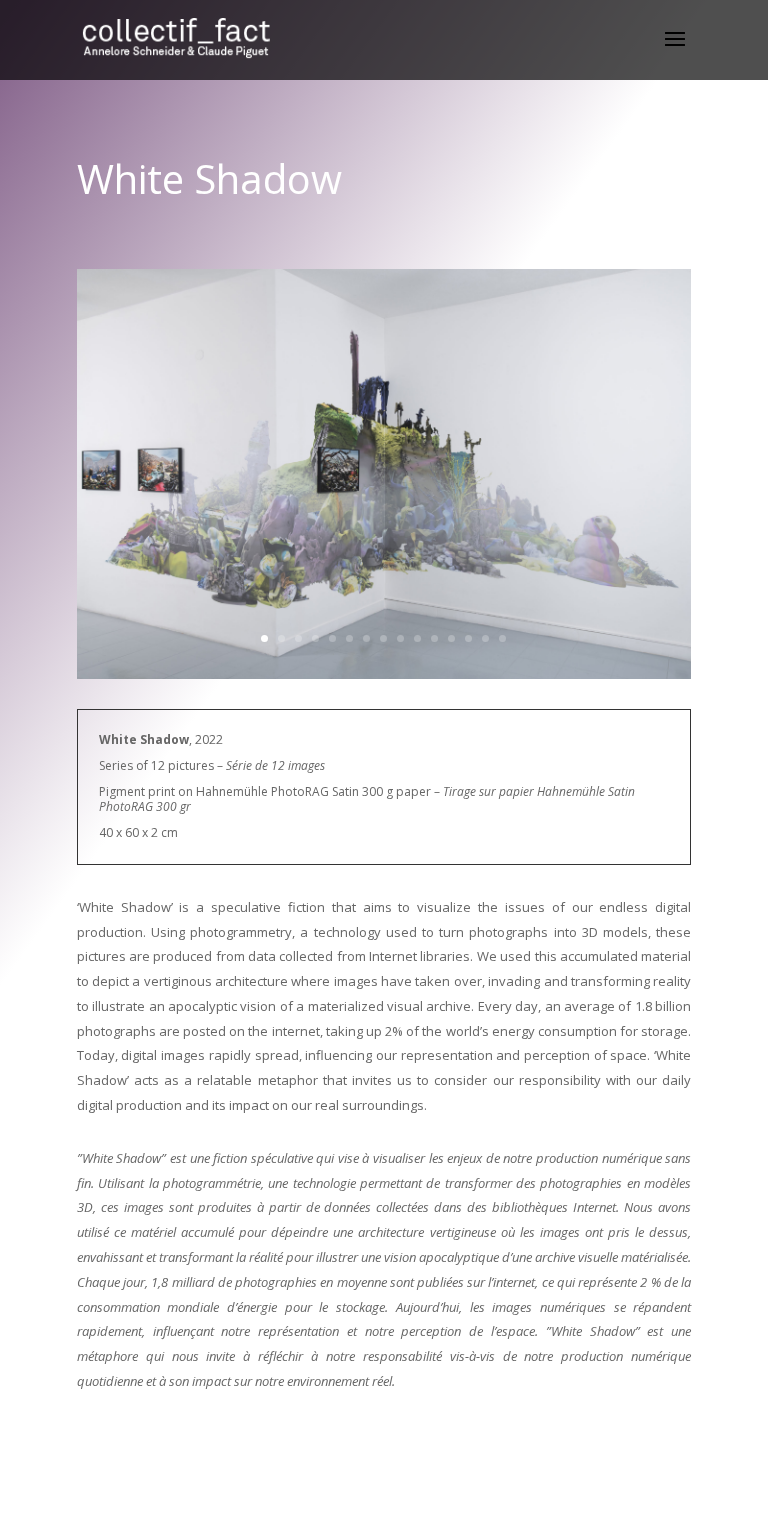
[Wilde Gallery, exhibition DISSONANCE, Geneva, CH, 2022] (384, 678)
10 (417, 638)
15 (502, 638)
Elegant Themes (350, 1500)
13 (468, 638)
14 (485, 638)
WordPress (492, 1500)
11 (434, 638)
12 (451, 638)
